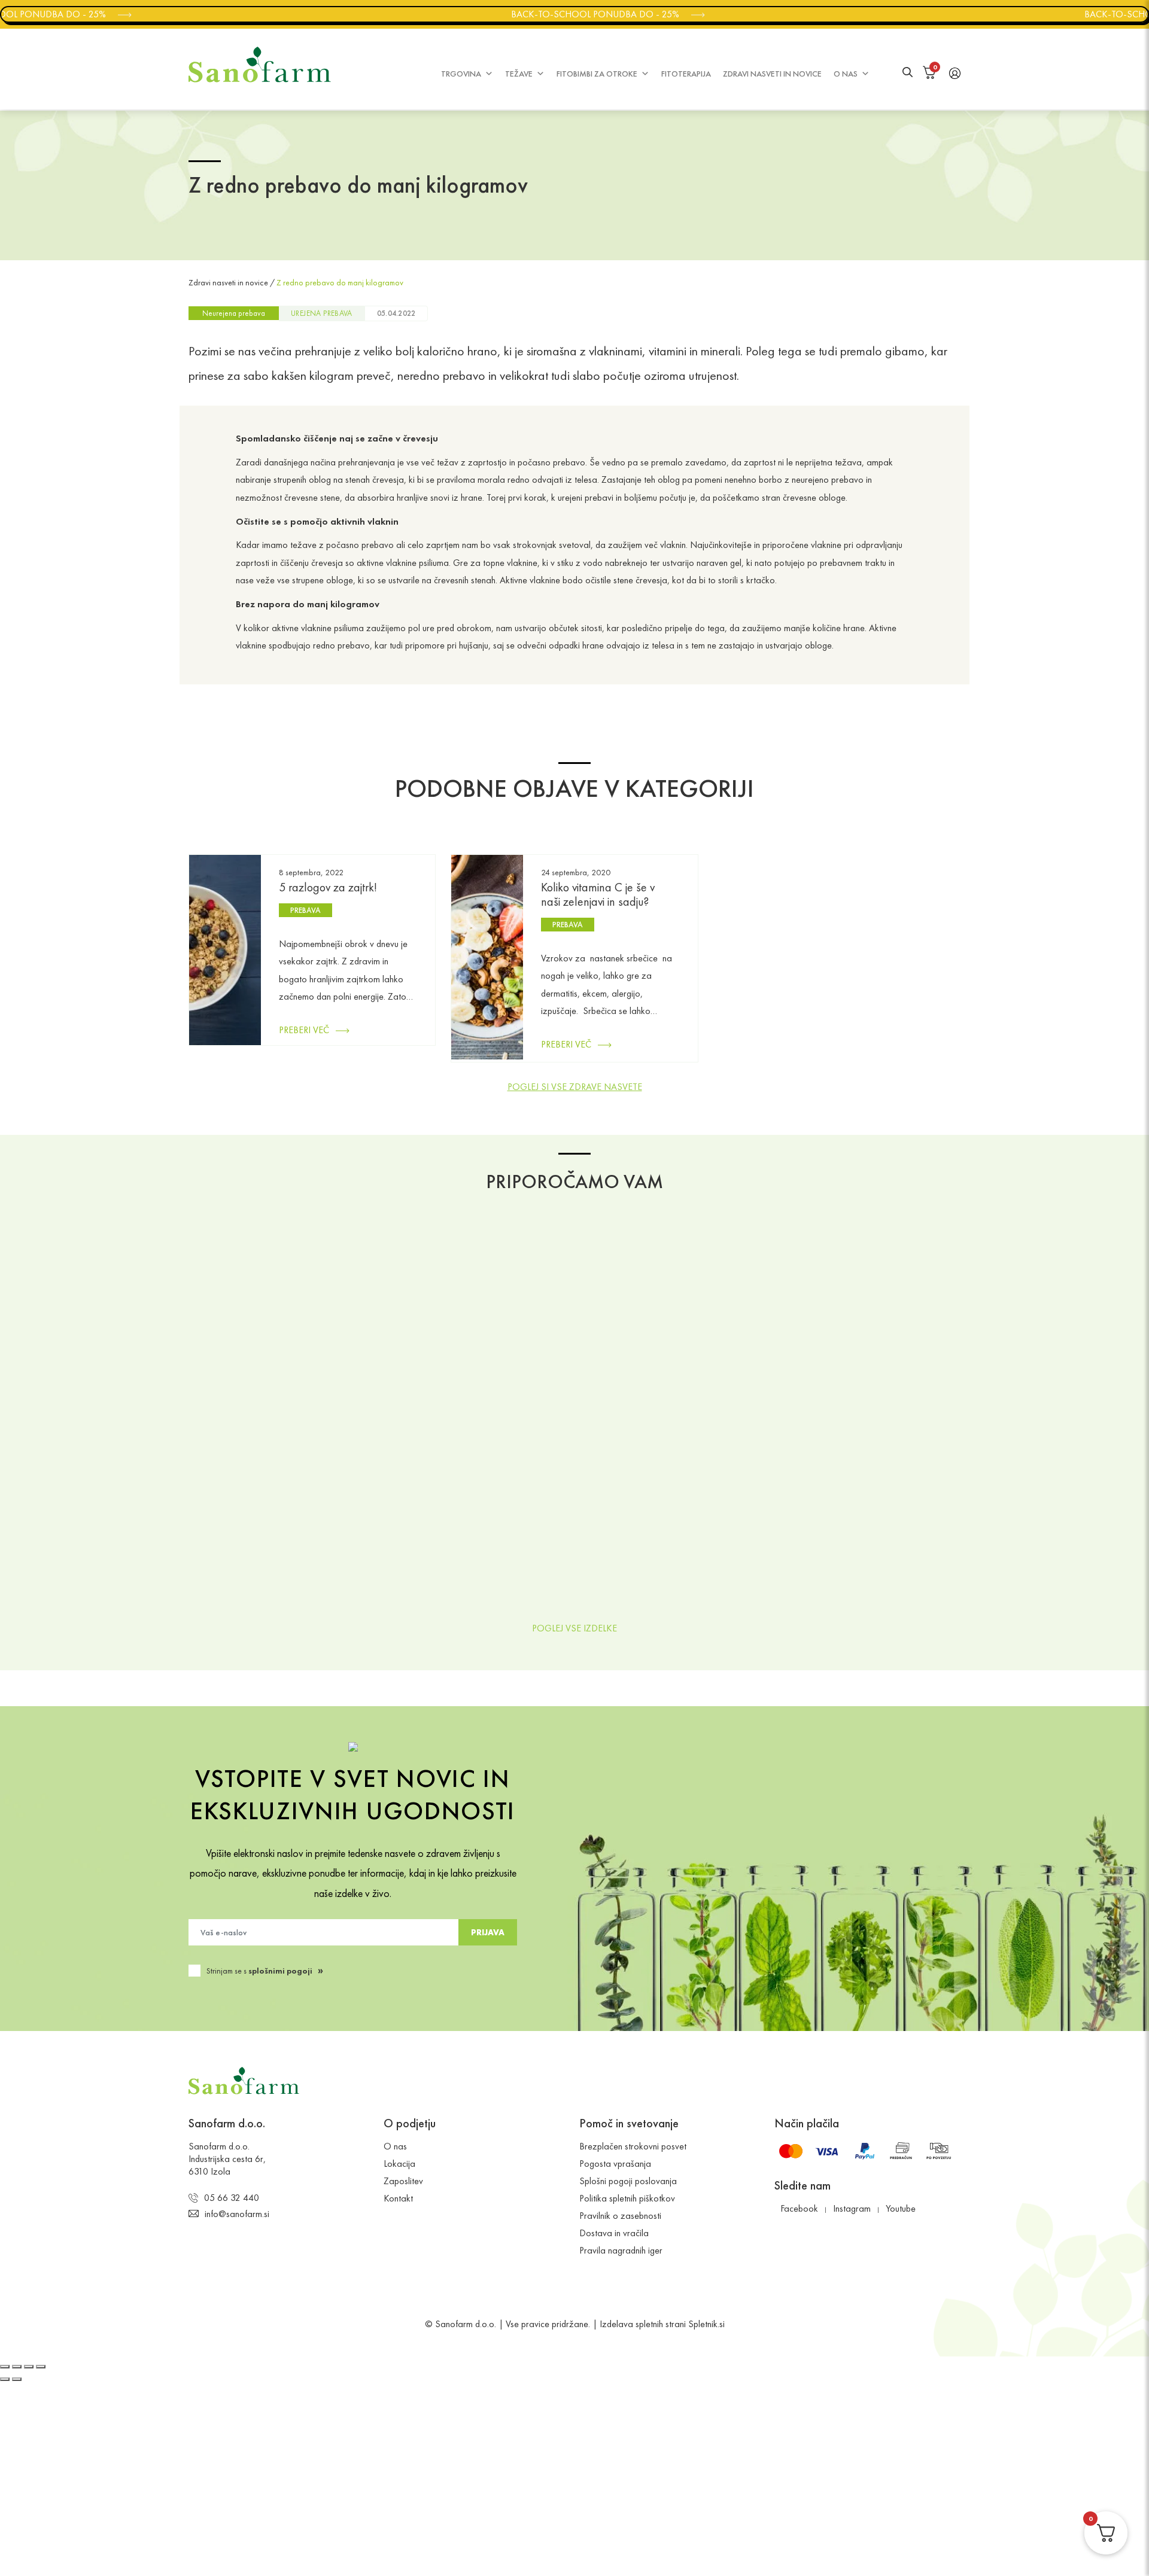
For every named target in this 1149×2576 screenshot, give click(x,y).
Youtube (901, 2209)
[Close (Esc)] (5, 2367)
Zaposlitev (403, 2181)
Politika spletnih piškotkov (627, 2199)
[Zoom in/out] (41, 2367)
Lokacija (399, 2164)
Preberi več (304, 1030)
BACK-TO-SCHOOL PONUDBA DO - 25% (574, 14)
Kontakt (398, 2199)
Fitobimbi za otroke (597, 74)
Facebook (799, 2209)
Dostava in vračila (614, 2234)
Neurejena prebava (234, 313)
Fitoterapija (686, 74)
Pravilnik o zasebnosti (620, 2216)
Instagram (852, 2209)
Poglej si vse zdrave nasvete (575, 1087)
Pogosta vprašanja (615, 2164)
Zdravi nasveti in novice (772, 74)
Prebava (306, 910)
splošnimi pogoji (280, 1971)
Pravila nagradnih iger (621, 2251)
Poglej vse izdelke (574, 1628)
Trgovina (461, 74)
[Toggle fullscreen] (29, 2367)
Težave (519, 74)
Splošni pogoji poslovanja (628, 2181)
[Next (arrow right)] (17, 2379)
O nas (846, 74)
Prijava (488, 1932)
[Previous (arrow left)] (5, 2379)
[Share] (17, 2367)
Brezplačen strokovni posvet (633, 2147)
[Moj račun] (955, 72)
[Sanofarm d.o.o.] (260, 65)
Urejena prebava (322, 313)
